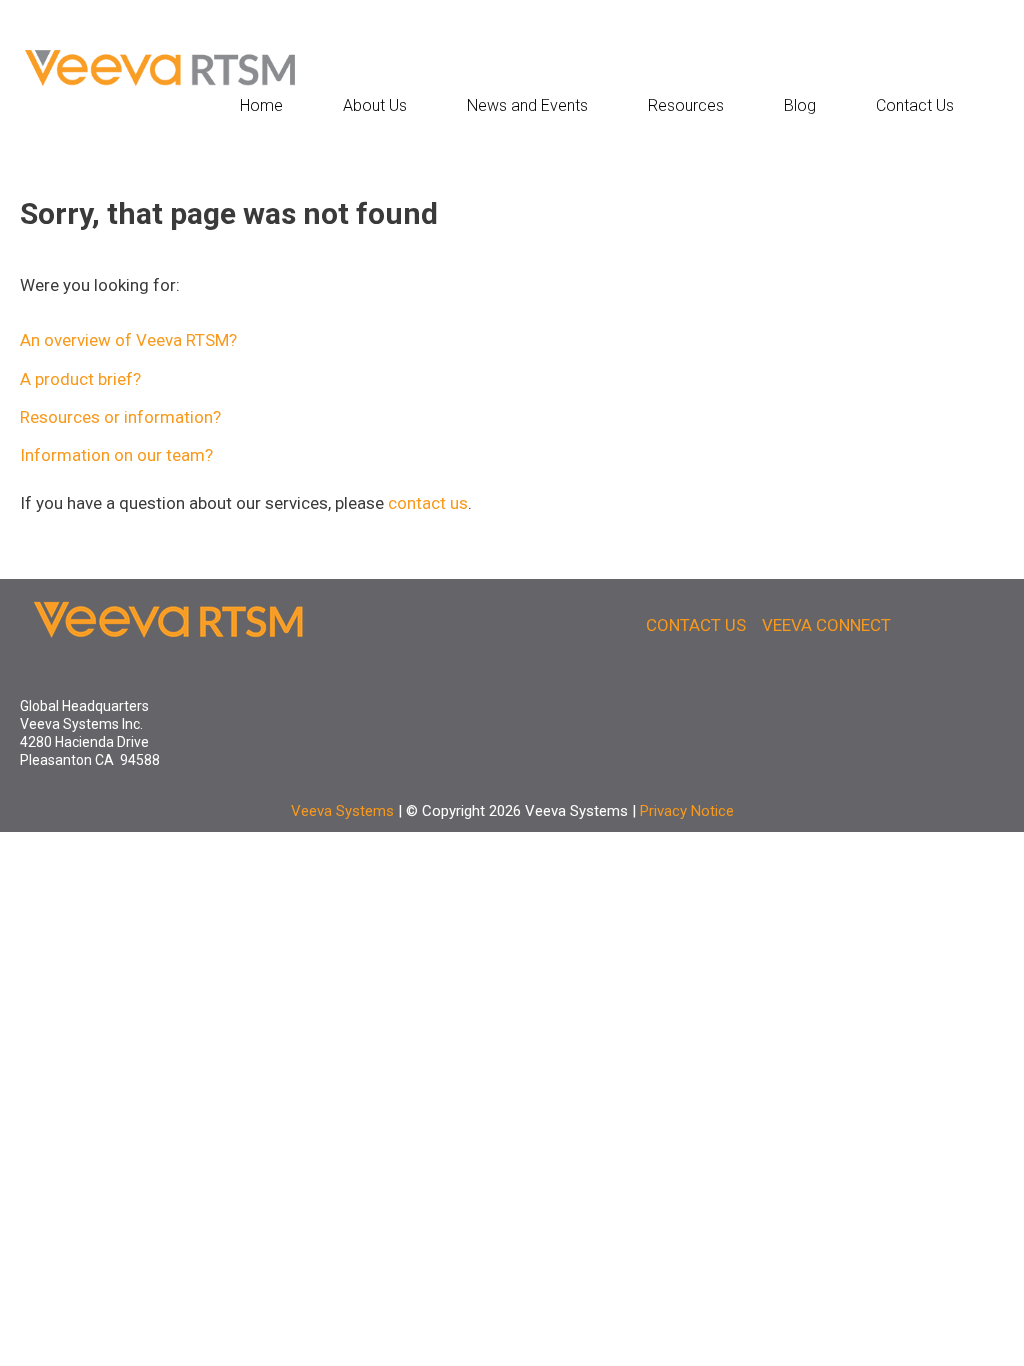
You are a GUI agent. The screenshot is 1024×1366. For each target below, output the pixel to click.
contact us (428, 503)
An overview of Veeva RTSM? (128, 340)
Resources (686, 105)
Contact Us (915, 105)
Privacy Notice (687, 811)
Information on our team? (116, 455)
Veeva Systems (342, 811)
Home (261, 105)
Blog (800, 105)
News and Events (527, 105)
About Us (375, 105)
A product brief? (80, 379)
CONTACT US (696, 625)
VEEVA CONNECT (826, 625)
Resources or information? (120, 417)
